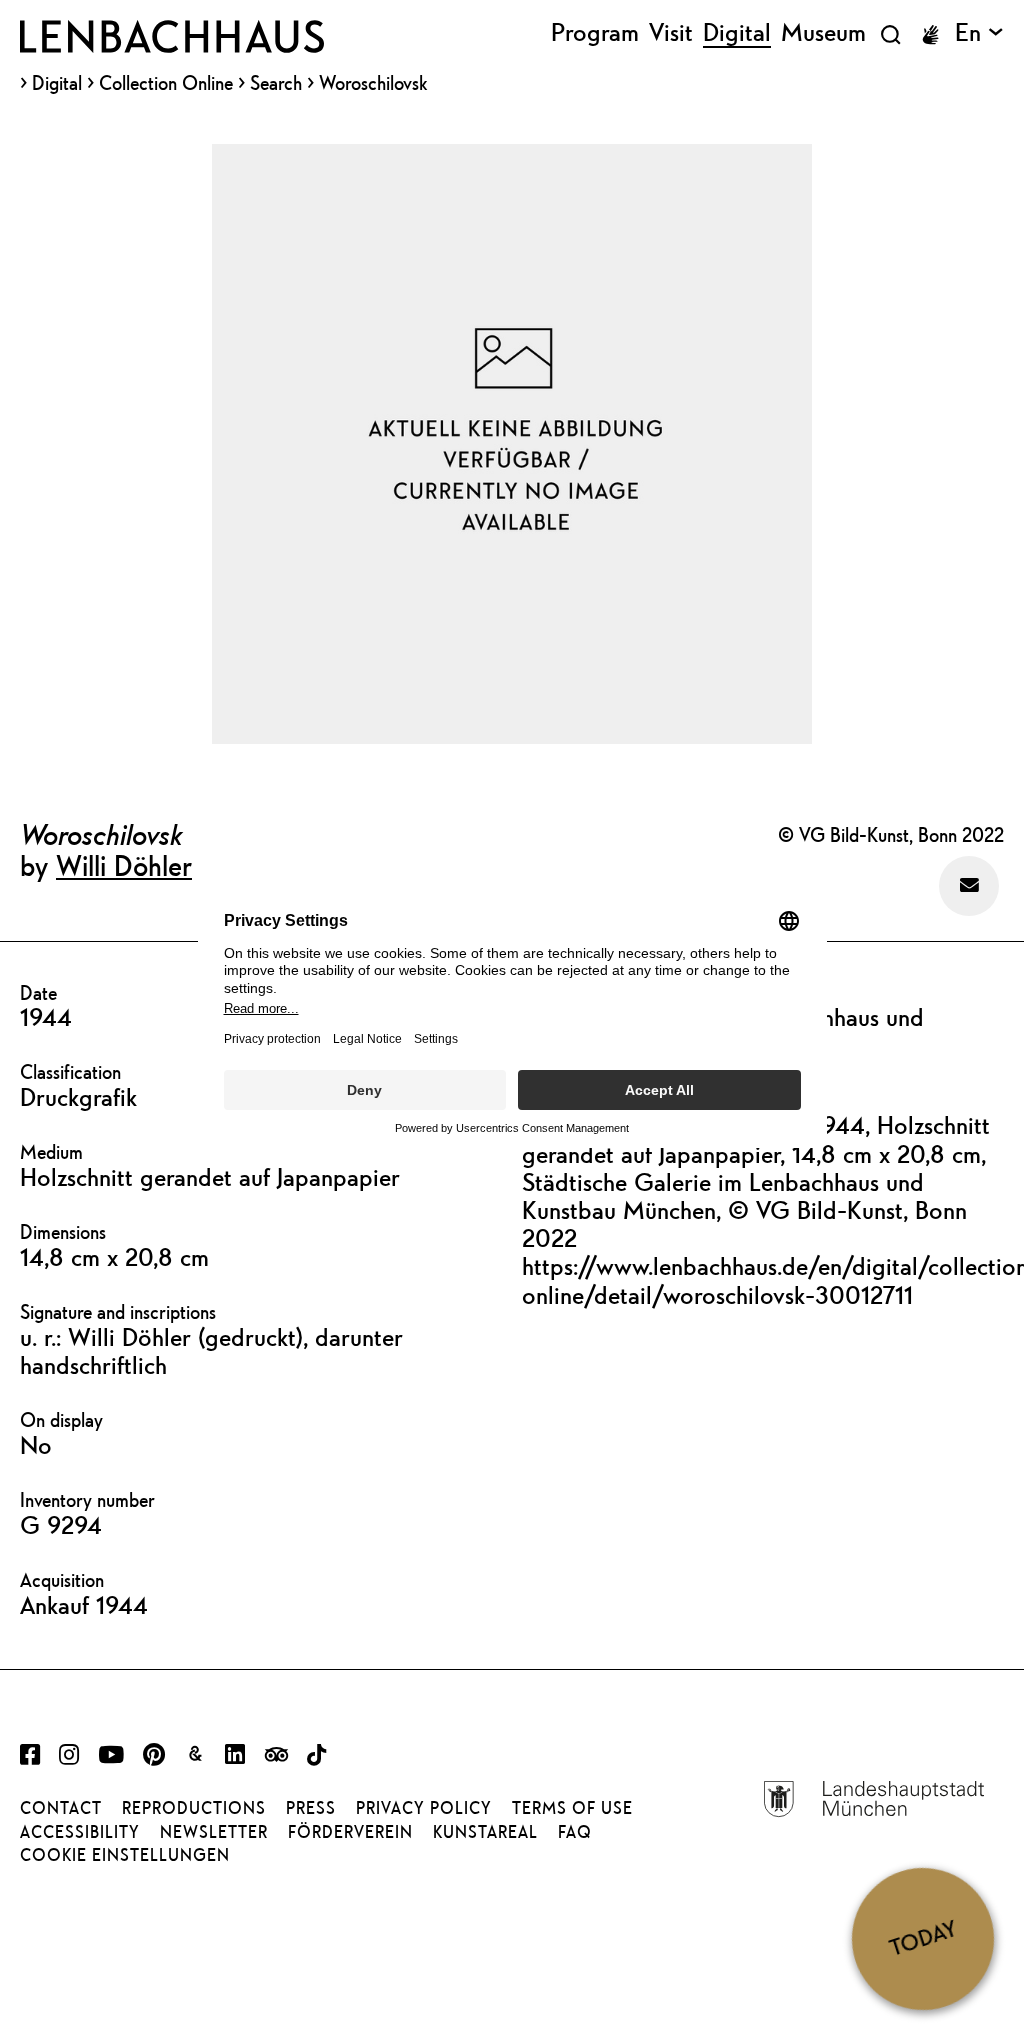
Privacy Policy (424, 1808)
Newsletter (214, 1832)
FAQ (575, 1832)
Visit (671, 33)
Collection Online (166, 83)
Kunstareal (485, 1832)
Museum (823, 33)
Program (595, 33)
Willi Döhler (124, 865)
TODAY (923, 1938)
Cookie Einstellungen (125, 1855)
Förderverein (350, 1832)
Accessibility (80, 1832)
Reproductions (194, 1808)
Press (311, 1808)
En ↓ (979, 33)
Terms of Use (572, 1808)
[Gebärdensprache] (930, 35)
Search (276, 82)
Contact (61, 1808)
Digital (57, 83)
